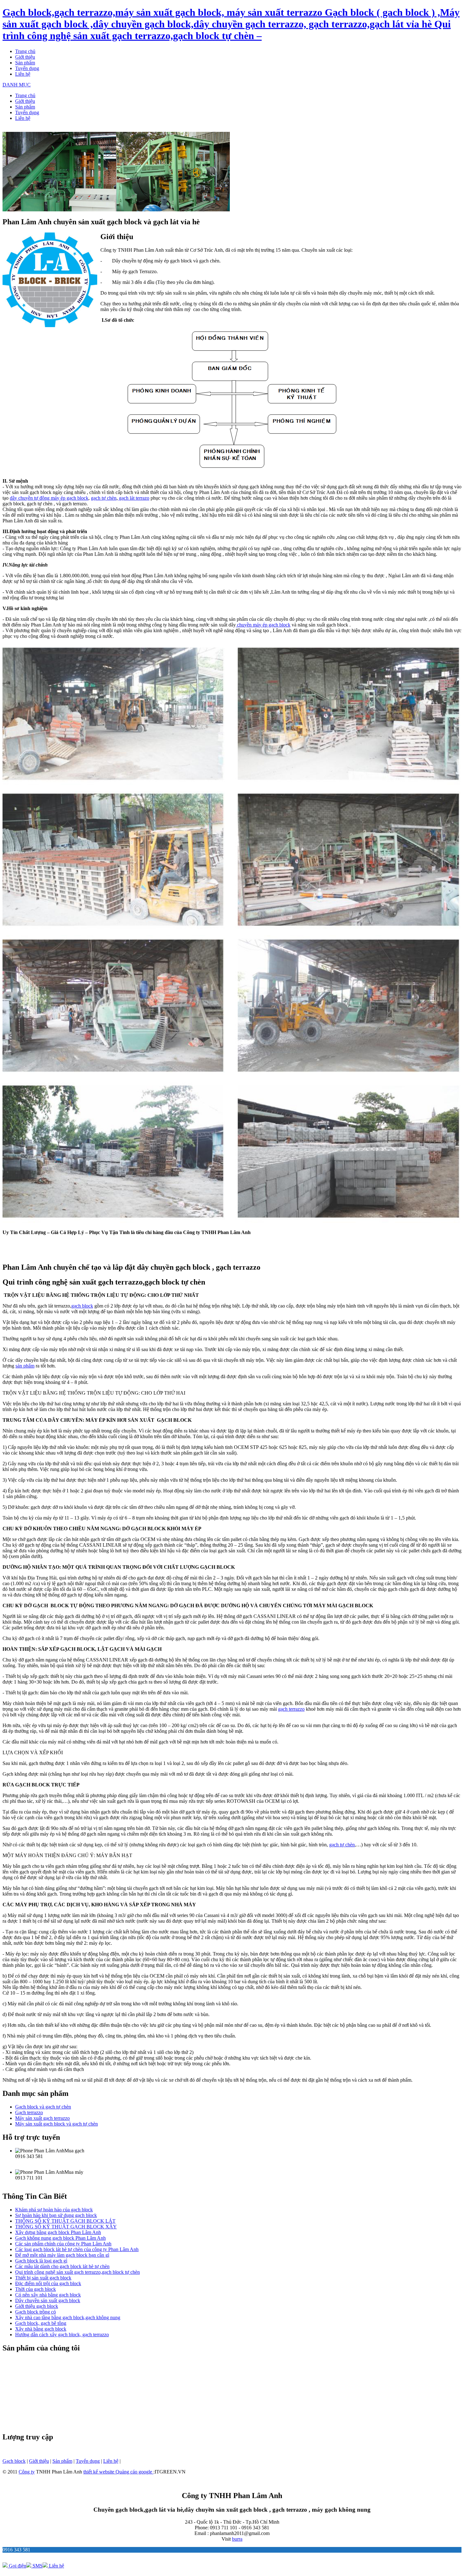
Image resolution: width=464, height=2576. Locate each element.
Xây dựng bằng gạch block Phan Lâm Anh (58, 2232)
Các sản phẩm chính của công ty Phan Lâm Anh (63, 2244)
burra (237, 2539)
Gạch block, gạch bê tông (41, 2323)
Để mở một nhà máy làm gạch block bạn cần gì (62, 2255)
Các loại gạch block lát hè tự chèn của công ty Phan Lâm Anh (77, 2249)
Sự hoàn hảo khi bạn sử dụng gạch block (56, 2215)
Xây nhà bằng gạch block (41, 2329)
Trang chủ (25, 51)
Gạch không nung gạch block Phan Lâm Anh (60, 2238)
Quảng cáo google (134, 2472)
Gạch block (14, 2461)
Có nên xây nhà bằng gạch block (48, 2295)
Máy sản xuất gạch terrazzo (42, 2118)
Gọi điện (17, 2566)
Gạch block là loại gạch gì (41, 2261)
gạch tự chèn (104, 498)
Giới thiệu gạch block (37, 2306)
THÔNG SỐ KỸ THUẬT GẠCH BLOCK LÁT (65, 2221)
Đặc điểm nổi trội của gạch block (48, 2283)
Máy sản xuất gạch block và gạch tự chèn (57, 2124)
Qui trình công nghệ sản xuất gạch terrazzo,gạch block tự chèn (77, 2272)
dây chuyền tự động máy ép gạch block (49, 498)
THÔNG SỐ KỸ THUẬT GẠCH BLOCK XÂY (66, 2227)
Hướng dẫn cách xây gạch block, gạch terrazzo (62, 2335)
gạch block (82, 1306)
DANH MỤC (17, 85)
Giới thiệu (25, 57)
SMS (37, 2566)
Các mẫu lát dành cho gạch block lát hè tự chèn (62, 2266)
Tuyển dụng (27, 68)
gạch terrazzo (291, 1709)
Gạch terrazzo (29, 2112)
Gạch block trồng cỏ (36, 2312)
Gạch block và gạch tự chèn (43, 2107)
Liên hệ (23, 74)
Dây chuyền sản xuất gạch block (48, 2300)
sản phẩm (25, 1366)
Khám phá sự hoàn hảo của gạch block (54, 2210)
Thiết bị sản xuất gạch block (43, 2278)
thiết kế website (99, 2472)
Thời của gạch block (36, 2289)
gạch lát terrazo (134, 498)
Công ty (27, 2472)
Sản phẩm (25, 63)
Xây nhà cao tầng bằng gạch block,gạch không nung (68, 2317)
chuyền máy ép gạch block (263, 625)
